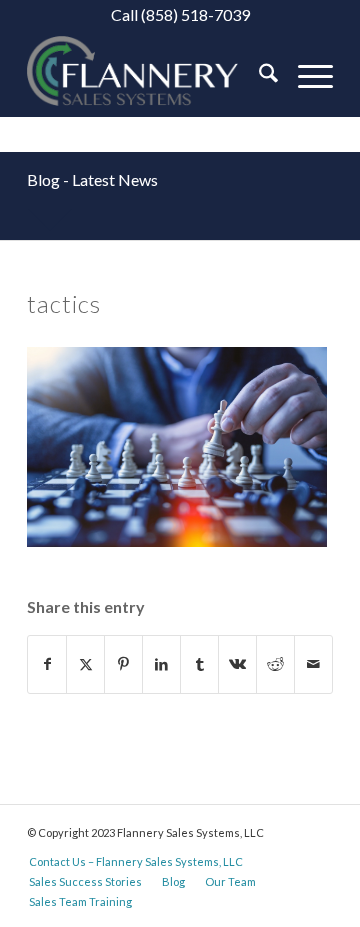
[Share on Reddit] (275, 664)
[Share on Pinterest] (123, 664)
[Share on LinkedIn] (161, 664)
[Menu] (305, 76)
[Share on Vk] (237, 664)
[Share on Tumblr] (199, 664)
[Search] (258, 76)
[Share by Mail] (313, 664)
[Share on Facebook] (47, 664)
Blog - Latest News (92, 179)
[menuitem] (258, 76)
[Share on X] (85, 664)
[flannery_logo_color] (149, 76)
